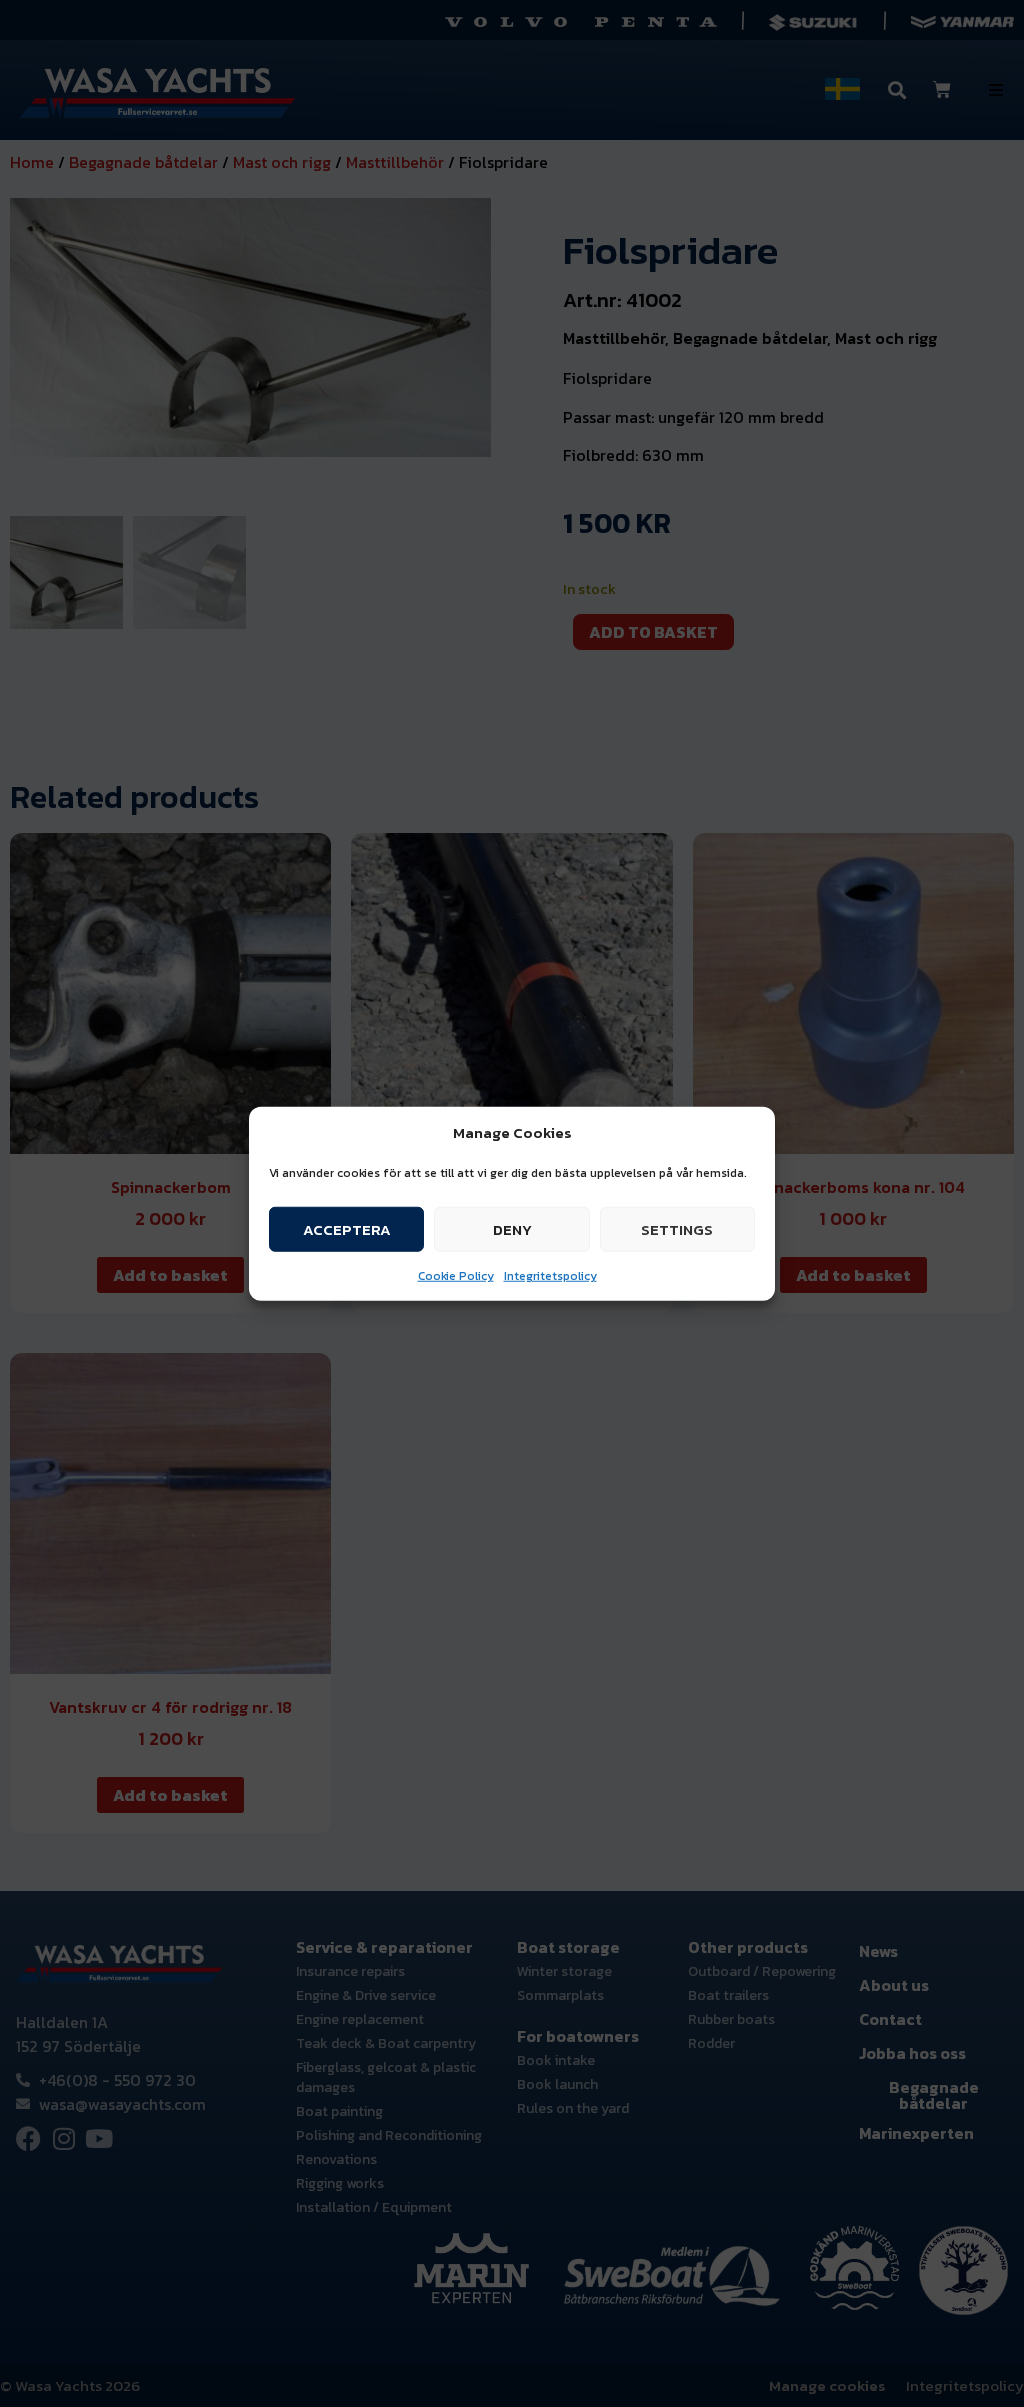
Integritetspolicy (550, 1276)
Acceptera (347, 1228)
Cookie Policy (456, 1276)
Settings (677, 1228)
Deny (512, 1228)
